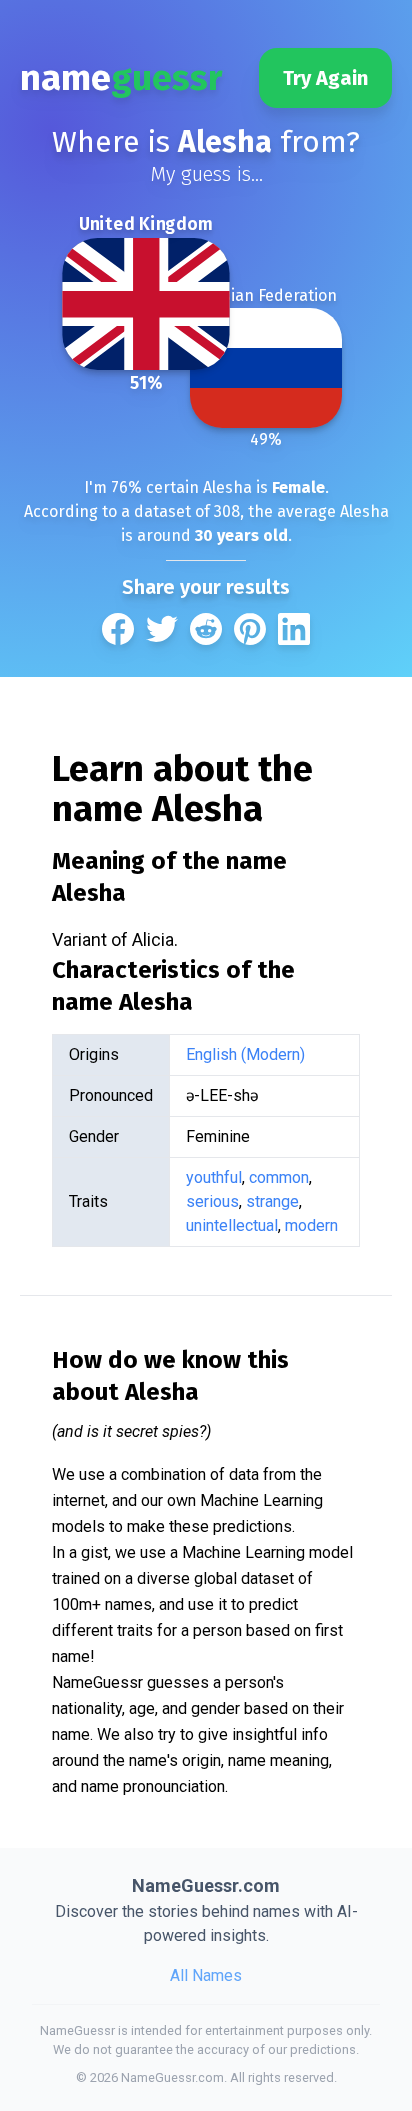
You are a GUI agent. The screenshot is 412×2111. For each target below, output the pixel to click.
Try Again (325, 78)
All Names (206, 1975)
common (279, 1177)
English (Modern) (245, 1054)
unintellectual (232, 1225)
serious (212, 1201)
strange (272, 1201)
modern (311, 1225)
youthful (214, 1177)
